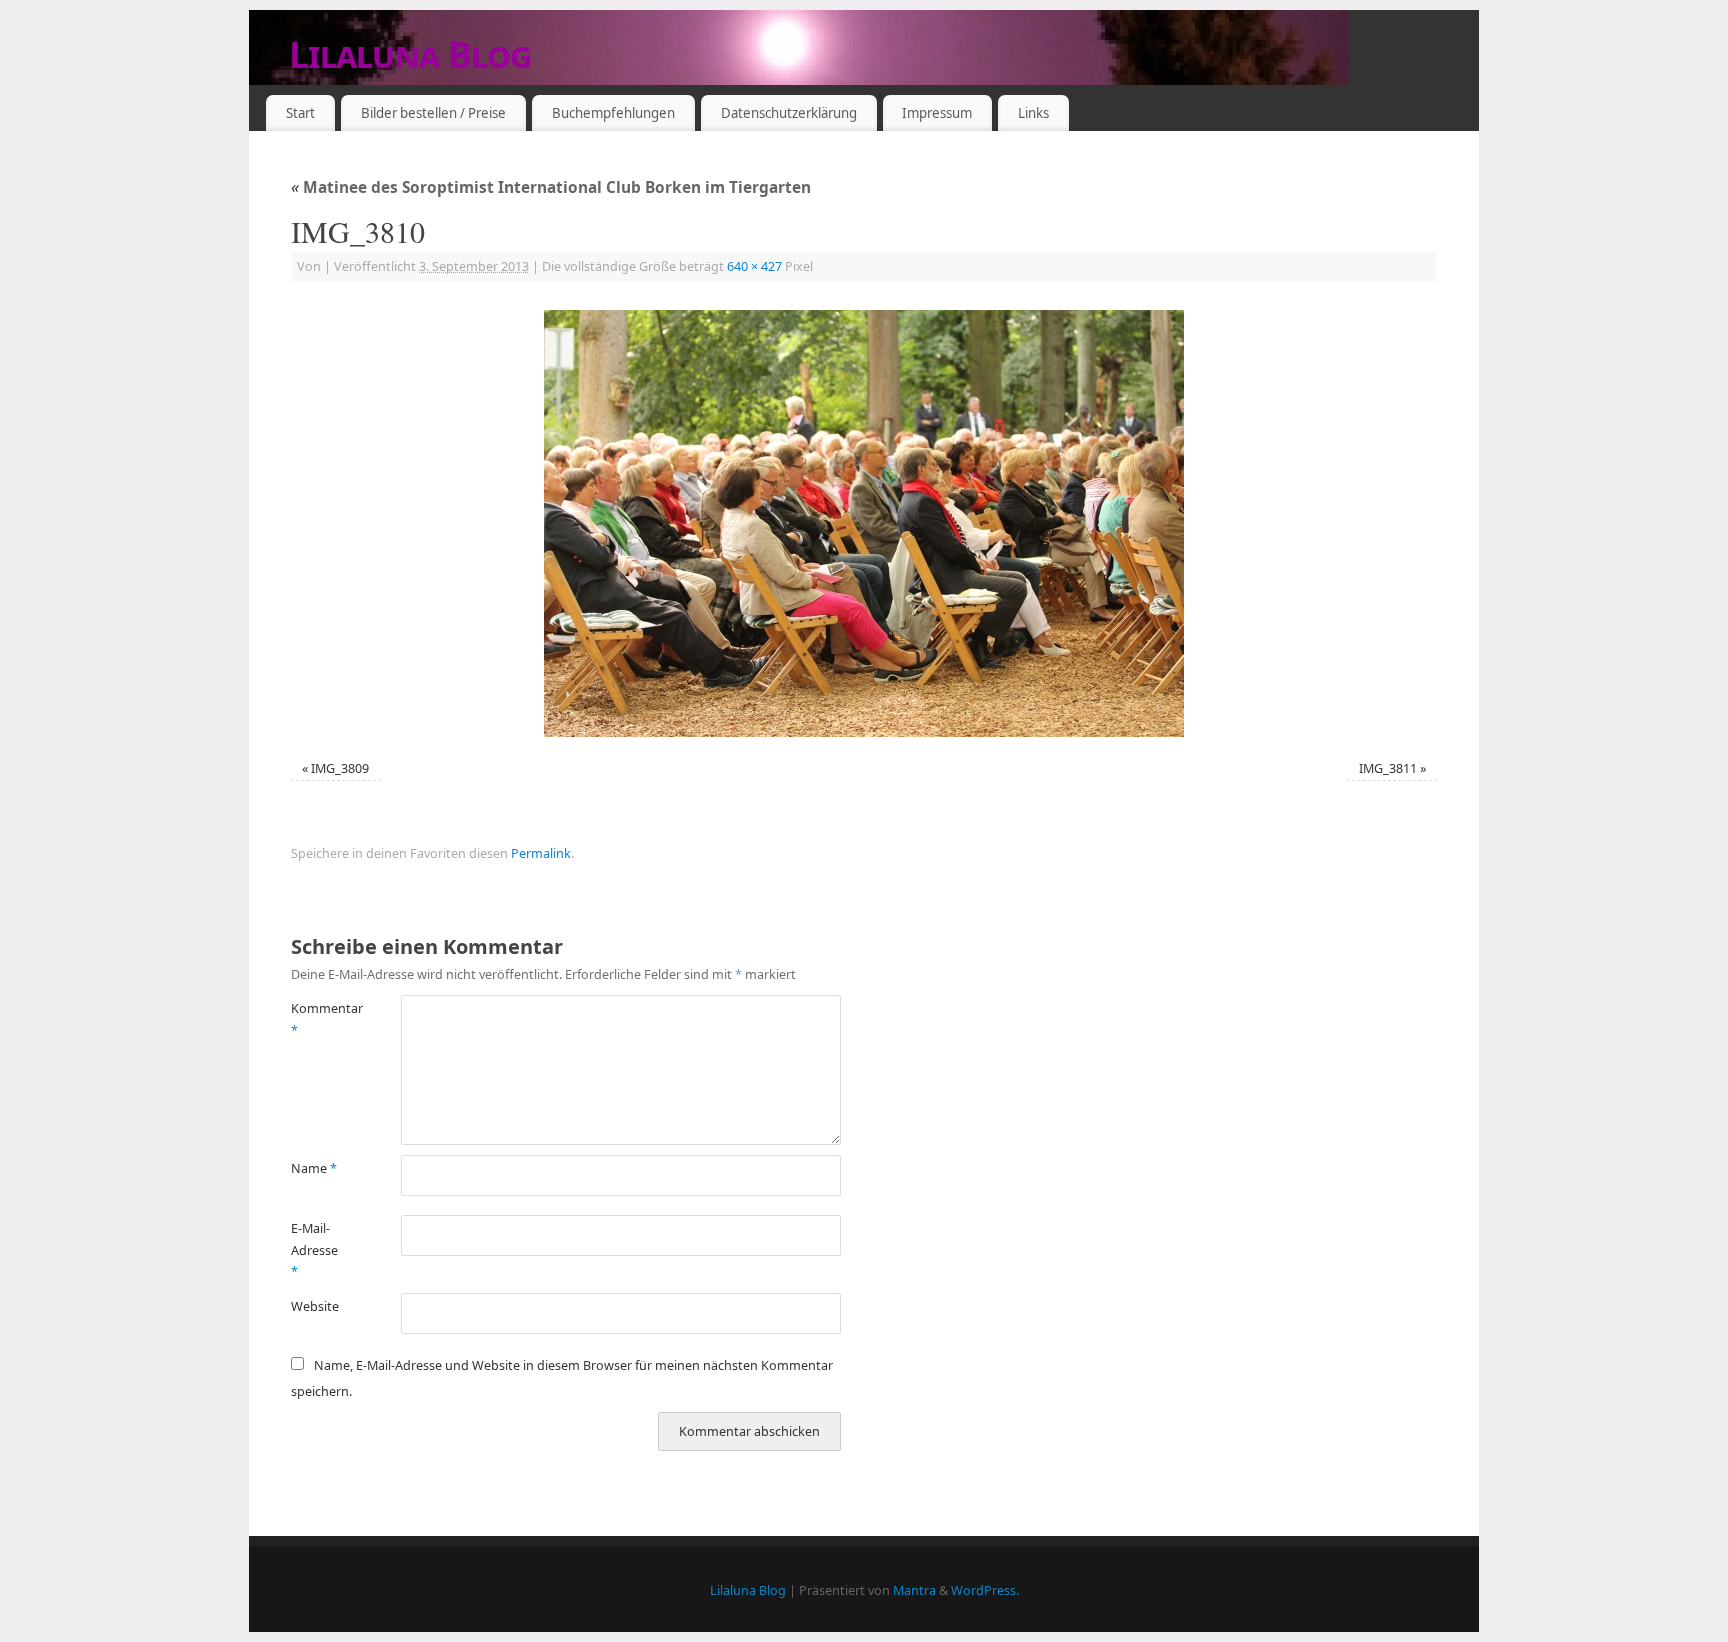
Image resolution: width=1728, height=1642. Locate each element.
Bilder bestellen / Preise (433, 113)
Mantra (914, 1590)
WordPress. (985, 1590)
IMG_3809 (340, 768)
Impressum (937, 113)
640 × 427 (754, 266)
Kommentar (318, 1019)
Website (315, 1306)
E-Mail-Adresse (314, 1250)
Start (300, 113)
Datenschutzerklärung (789, 113)
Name (314, 1168)
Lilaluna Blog (410, 54)
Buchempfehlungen (613, 113)
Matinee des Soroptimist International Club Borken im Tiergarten (551, 187)
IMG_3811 (1388, 768)
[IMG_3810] (864, 523)
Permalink (541, 853)
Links (1033, 113)
